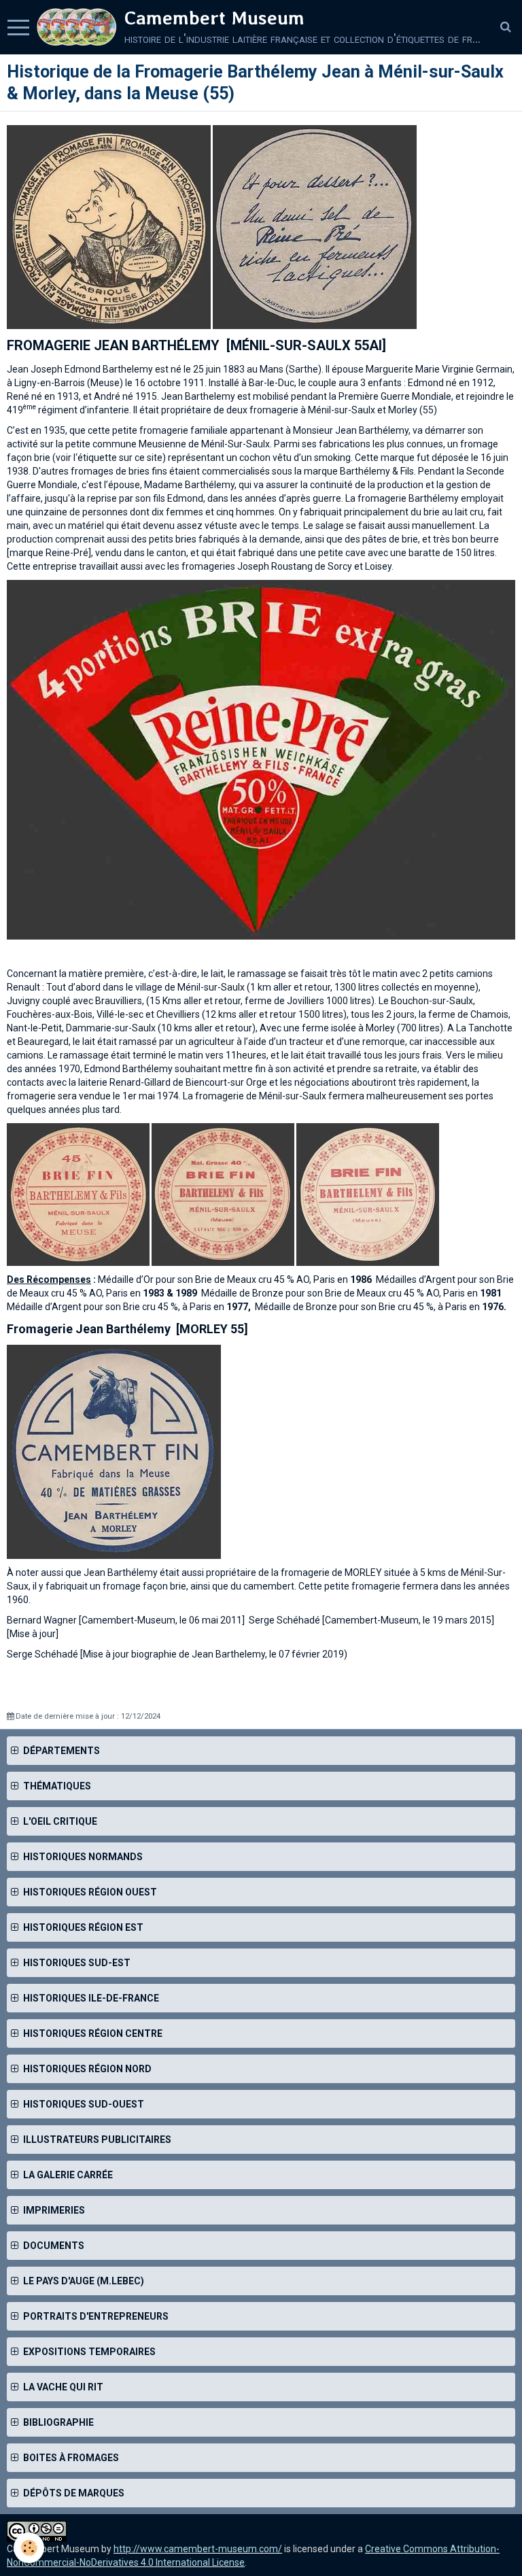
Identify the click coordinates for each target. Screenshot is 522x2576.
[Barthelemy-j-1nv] (109, 226)
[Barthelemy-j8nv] (315, 226)
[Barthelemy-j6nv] (223, 1194)
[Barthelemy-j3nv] (114, 1451)
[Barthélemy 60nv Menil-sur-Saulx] (261, 759)
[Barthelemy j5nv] (368, 1194)
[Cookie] (29, 2548)
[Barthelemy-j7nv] (78, 1194)
